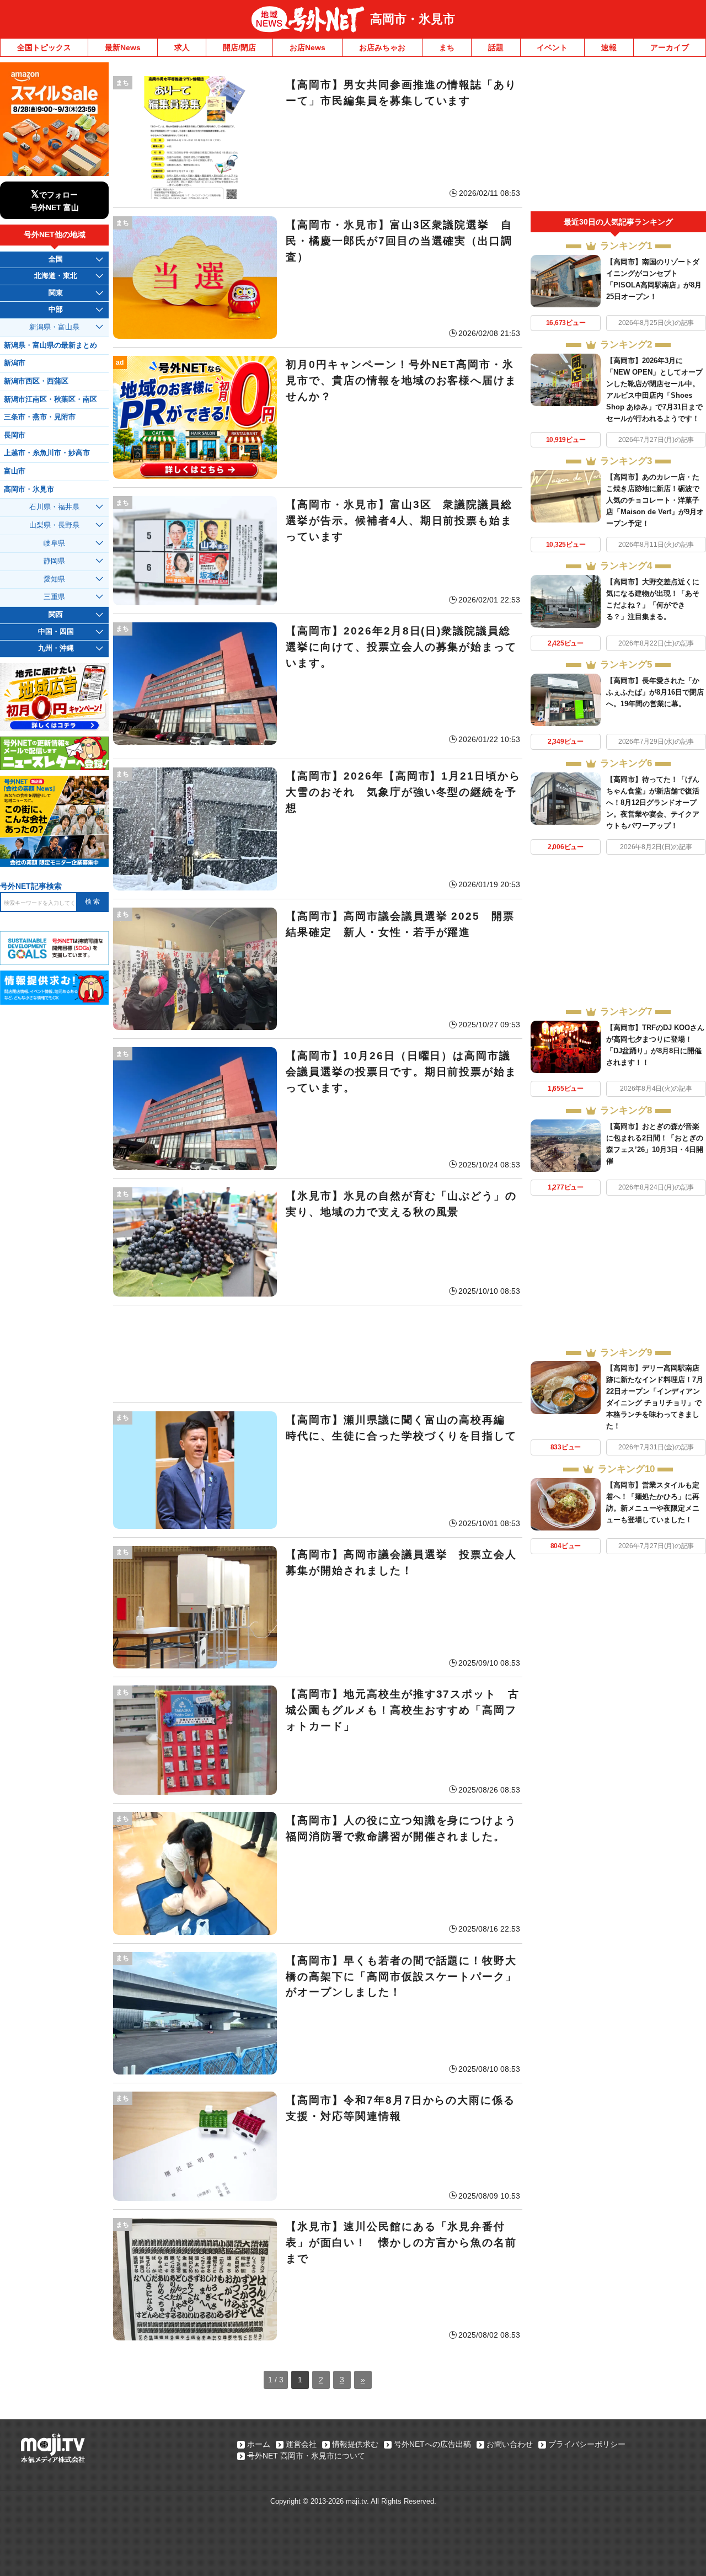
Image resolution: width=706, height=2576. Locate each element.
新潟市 (15, 363)
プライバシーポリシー (587, 2444)
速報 (609, 47)
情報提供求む (355, 2444)
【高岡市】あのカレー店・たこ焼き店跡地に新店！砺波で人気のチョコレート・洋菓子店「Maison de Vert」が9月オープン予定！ (655, 500)
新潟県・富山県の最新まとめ (50, 345)
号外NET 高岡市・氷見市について (306, 2456)
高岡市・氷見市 (413, 19)
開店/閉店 (239, 47)
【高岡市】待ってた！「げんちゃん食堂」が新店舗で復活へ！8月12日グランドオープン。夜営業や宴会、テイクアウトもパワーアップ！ (653, 802)
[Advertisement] (318, 1354)
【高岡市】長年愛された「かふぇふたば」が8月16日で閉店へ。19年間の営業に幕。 (655, 692)
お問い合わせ (510, 2444)
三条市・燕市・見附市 (40, 417)
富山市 (15, 471)
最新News (123, 47)
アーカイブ (670, 47)
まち (447, 47)
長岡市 (15, 435)
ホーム (259, 2444)
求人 (182, 47)
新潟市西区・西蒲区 (36, 381)
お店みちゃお (382, 47)
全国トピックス (44, 47)
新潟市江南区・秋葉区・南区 (50, 399)
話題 (496, 47)
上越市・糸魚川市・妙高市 (47, 453)
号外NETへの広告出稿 (432, 2444)
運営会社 (301, 2444)
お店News (307, 47)
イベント (552, 47)
